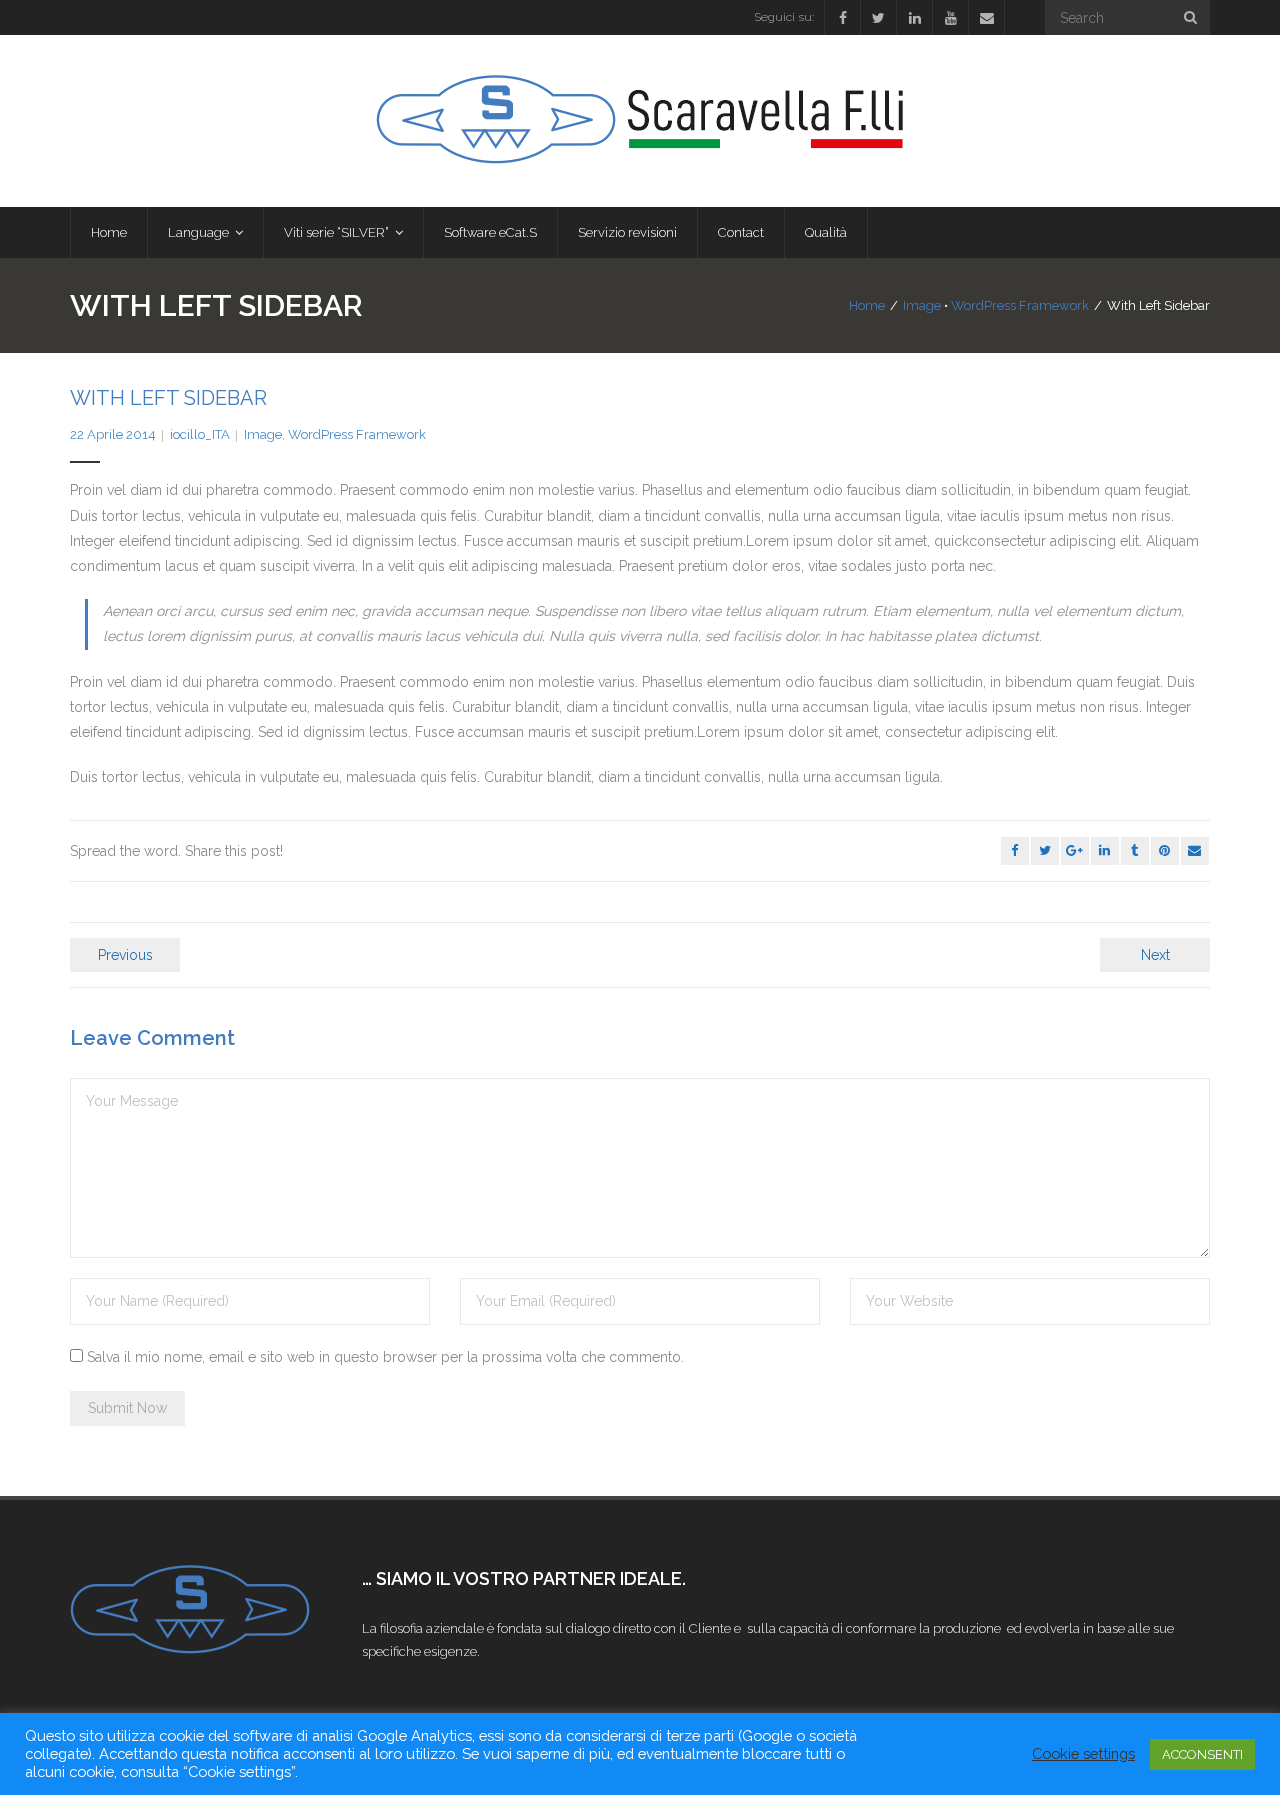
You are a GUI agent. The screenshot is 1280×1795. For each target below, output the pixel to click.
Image (922, 305)
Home (867, 305)
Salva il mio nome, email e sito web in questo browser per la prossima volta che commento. (385, 1357)
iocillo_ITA (200, 434)
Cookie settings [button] (1083, 1753)
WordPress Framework (1020, 305)
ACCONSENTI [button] (1202, 1754)
